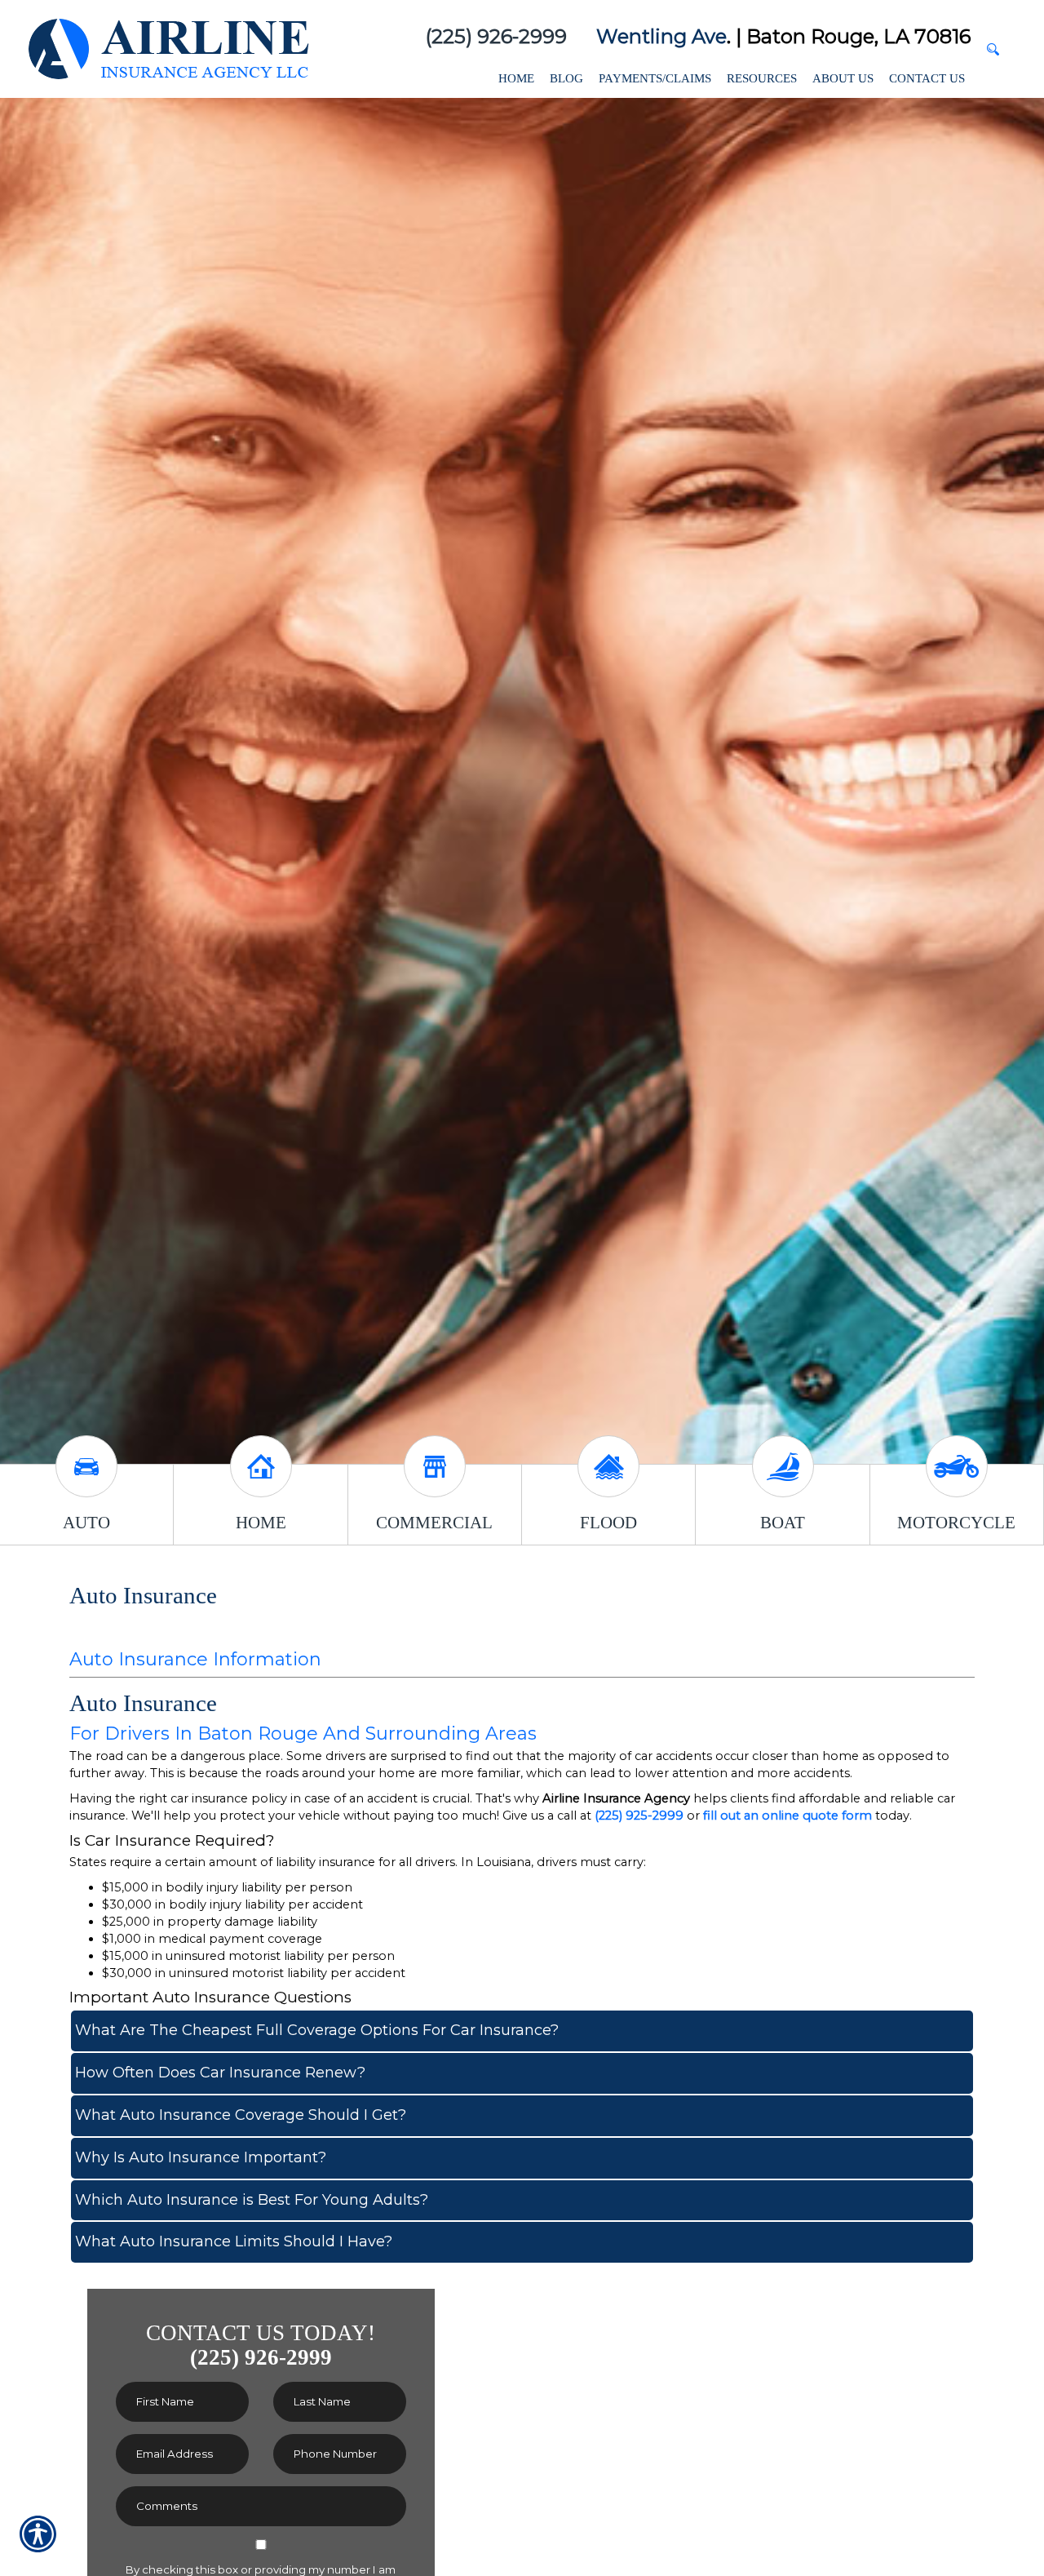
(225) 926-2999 (496, 36)
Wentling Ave (661, 36)
